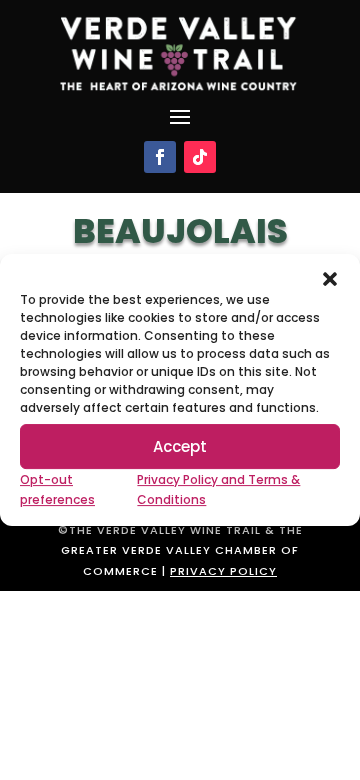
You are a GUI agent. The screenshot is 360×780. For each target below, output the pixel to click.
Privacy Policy (223, 571)
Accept (180, 446)
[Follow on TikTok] (200, 157)
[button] (330, 279)
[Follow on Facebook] (160, 157)
